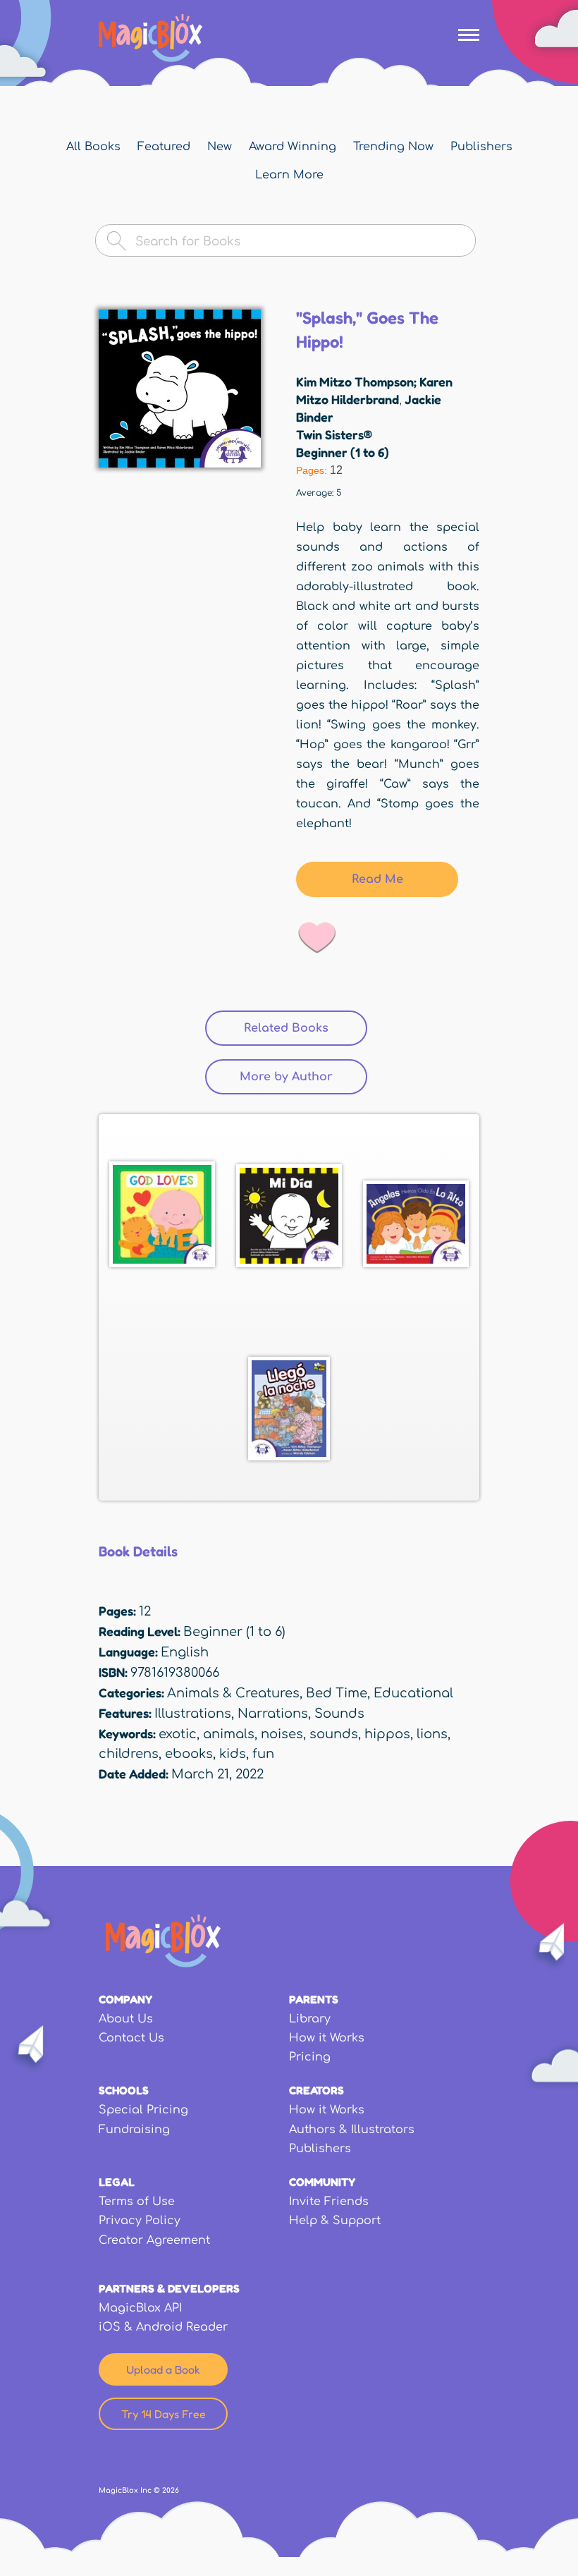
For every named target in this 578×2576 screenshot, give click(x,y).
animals (229, 1734)
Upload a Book (163, 2369)
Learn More (289, 175)
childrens (129, 1754)
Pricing (310, 2057)
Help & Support (335, 2221)
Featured (164, 147)
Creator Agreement (154, 2240)
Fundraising (134, 2130)
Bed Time (337, 1693)
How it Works (327, 2038)
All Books (93, 147)
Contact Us (131, 2038)
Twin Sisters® (334, 434)
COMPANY (125, 1999)
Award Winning (293, 147)
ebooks (189, 1754)
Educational (413, 1693)
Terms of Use (137, 2202)
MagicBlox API (140, 2308)
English (185, 1652)
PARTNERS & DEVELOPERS (169, 2288)
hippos (387, 1734)
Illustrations (193, 1714)
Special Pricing (143, 2110)
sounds (334, 1734)
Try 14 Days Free (164, 2414)
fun (263, 1754)
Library (310, 2019)
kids (233, 1754)
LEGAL (117, 2182)
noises (282, 1734)
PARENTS (314, 1999)
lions (432, 1734)
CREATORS (316, 2090)
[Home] (150, 38)
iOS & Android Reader (163, 2327)
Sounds (339, 1714)
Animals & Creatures (233, 1693)
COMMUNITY (322, 2182)
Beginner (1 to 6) (343, 452)
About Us (126, 2019)
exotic (178, 1734)
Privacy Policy (140, 2221)
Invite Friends (329, 2202)
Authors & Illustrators (352, 2130)
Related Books (286, 1028)
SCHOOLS (124, 2090)
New (220, 147)
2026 (171, 2490)
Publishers (481, 147)
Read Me (377, 879)
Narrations (273, 1714)
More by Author (303, 1077)
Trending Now (393, 147)
